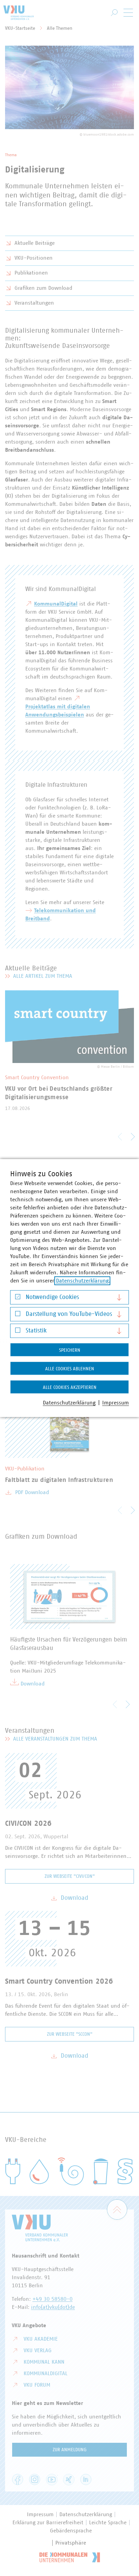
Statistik (36, 1331)
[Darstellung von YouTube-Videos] (18, 1315)
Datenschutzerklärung (82, 1281)
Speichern (70, 1350)
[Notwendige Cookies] (18, 1298)
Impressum (116, 1403)
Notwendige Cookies (52, 1297)
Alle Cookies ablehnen (70, 1369)
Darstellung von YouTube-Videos (69, 1314)
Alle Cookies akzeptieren (70, 1388)
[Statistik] (18, 1332)
